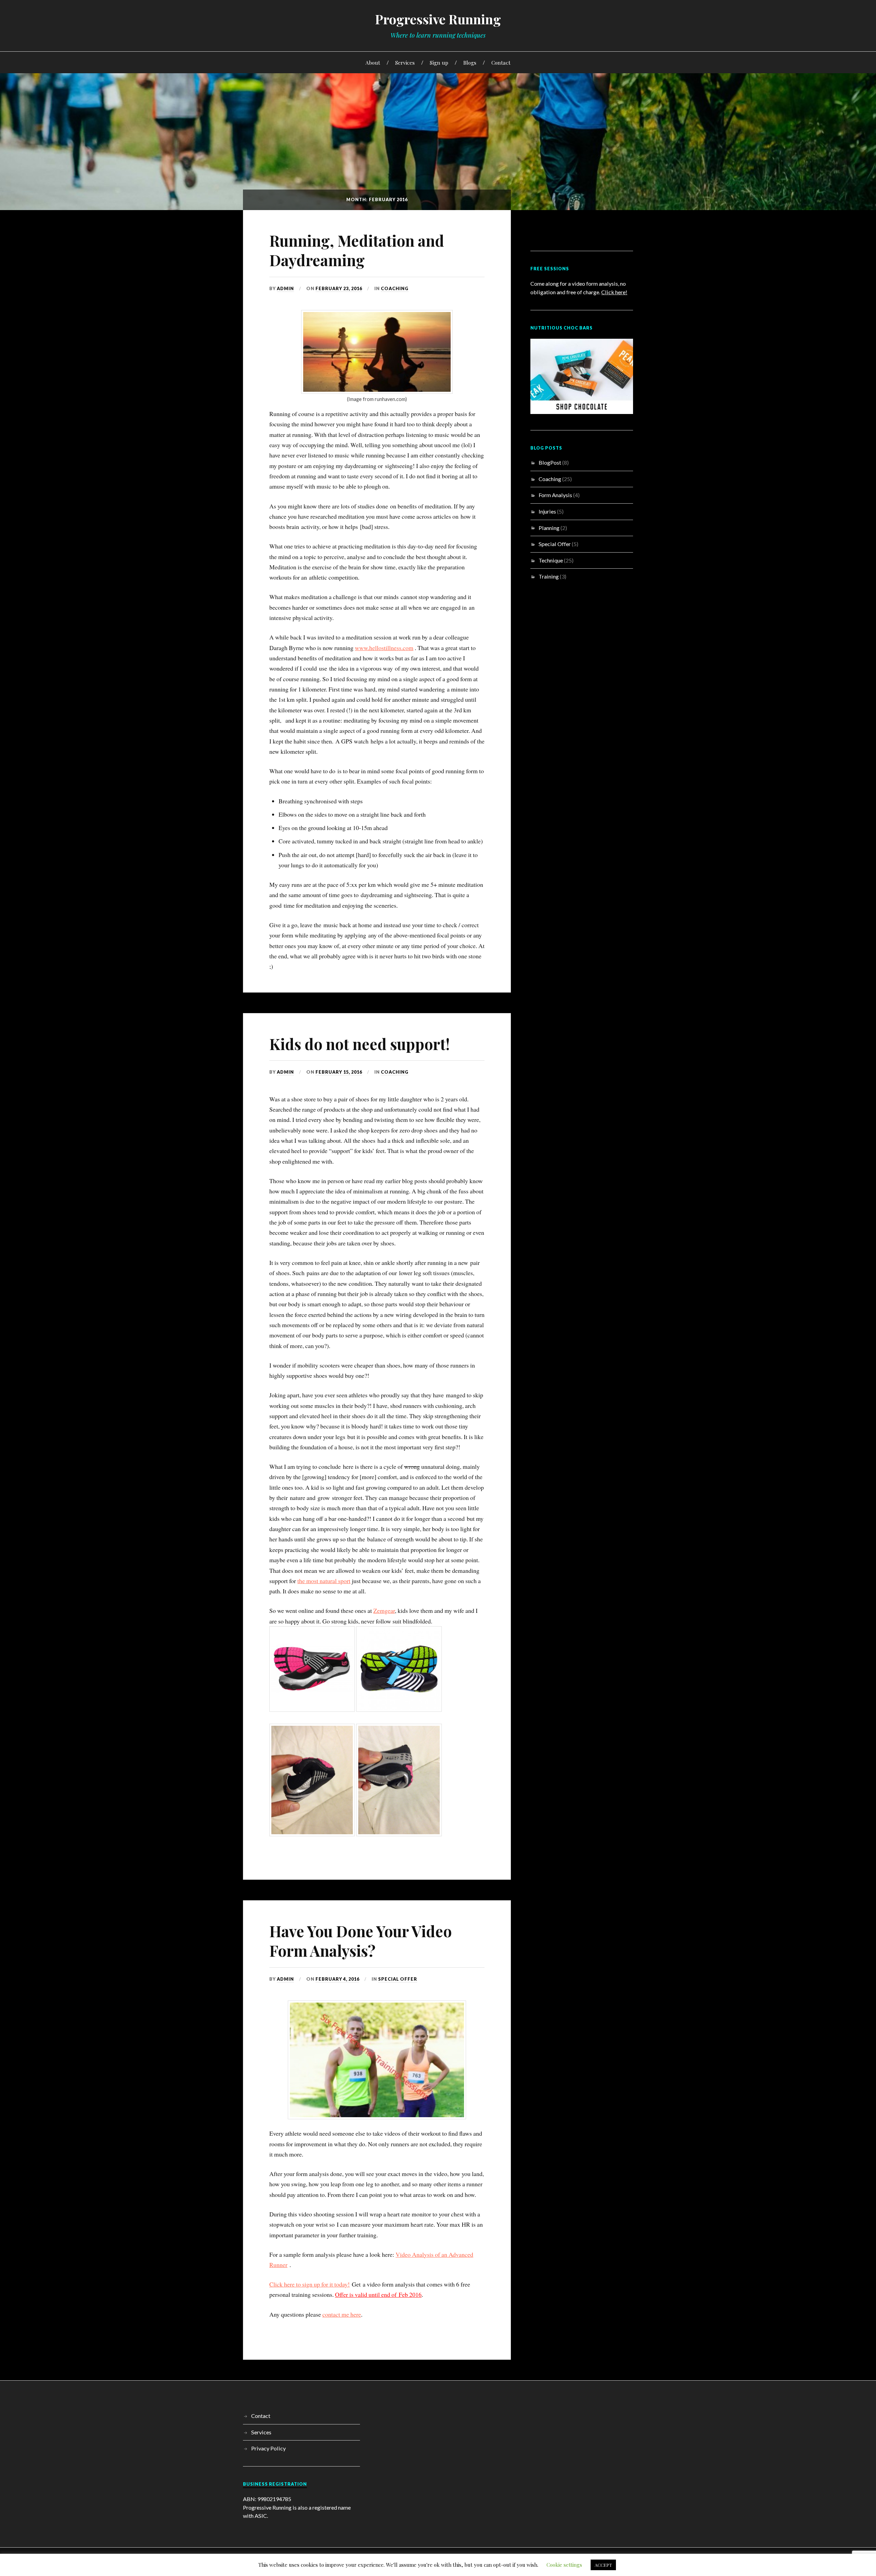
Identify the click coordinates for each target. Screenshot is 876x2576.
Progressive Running (438, 19)
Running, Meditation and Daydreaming (357, 250)
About (373, 62)
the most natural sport (324, 1581)
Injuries (547, 511)
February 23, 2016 (339, 288)
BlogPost (550, 462)
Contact (501, 62)
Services (405, 62)
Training (549, 576)
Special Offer (398, 1979)
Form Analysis (555, 495)
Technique (551, 560)
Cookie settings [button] (564, 2565)
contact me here (342, 2314)
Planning (549, 528)
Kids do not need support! (359, 1044)
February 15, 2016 (339, 1072)
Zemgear (384, 1610)
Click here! (614, 292)
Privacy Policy (268, 2448)
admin (285, 288)
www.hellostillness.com (384, 648)
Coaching (395, 288)
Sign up (439, 62)
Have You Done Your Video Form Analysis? (360, 1941)
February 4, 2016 (337, 1979)
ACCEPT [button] (603, 2565)
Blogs (470, 62)
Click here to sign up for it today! (310, 2284)
